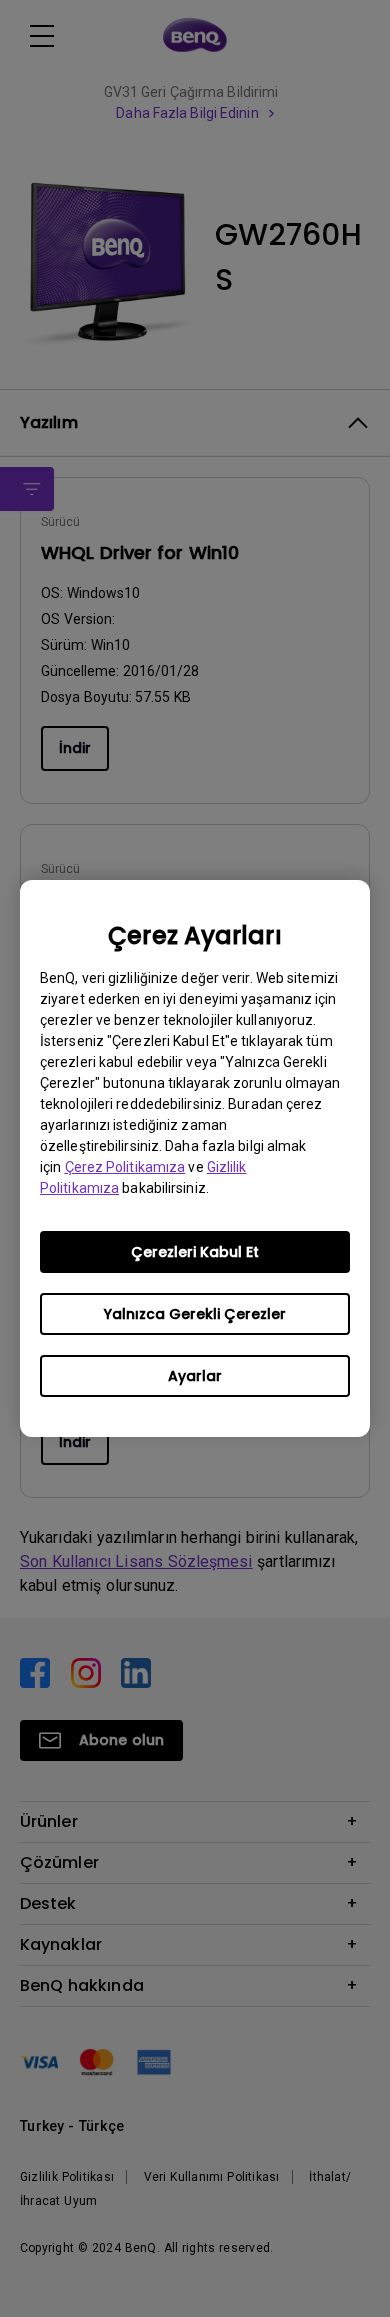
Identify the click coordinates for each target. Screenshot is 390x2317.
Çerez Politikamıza (125, 1167)
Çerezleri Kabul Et (195, 1252)
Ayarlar (195, 1376)
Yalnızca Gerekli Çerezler (195, 1314)
